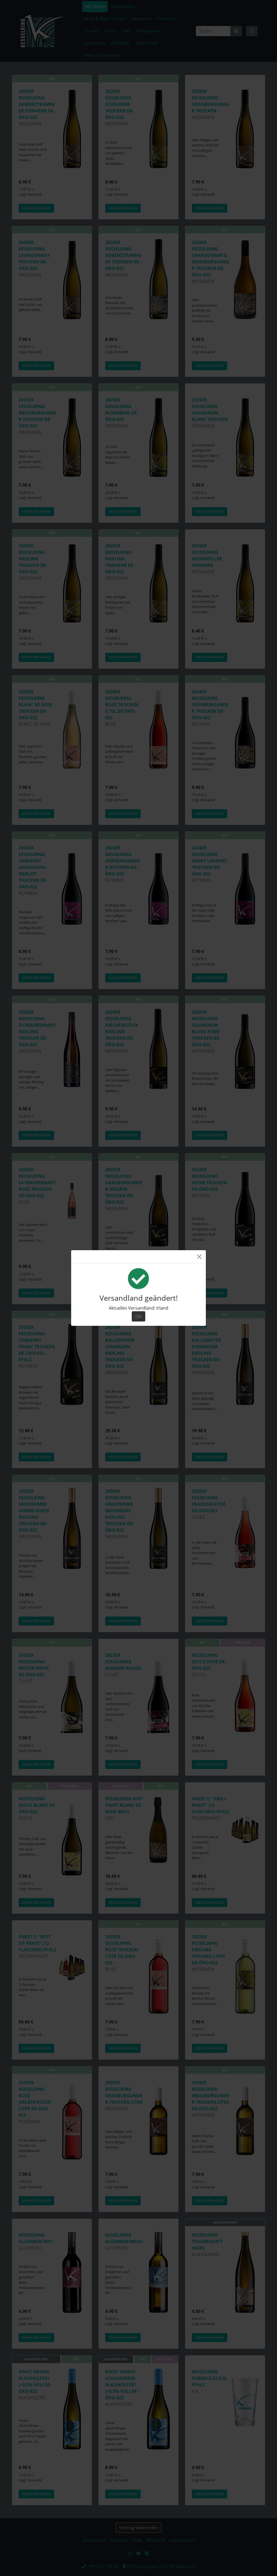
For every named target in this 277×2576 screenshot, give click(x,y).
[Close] (199, 1257)
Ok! (138, 1316)
